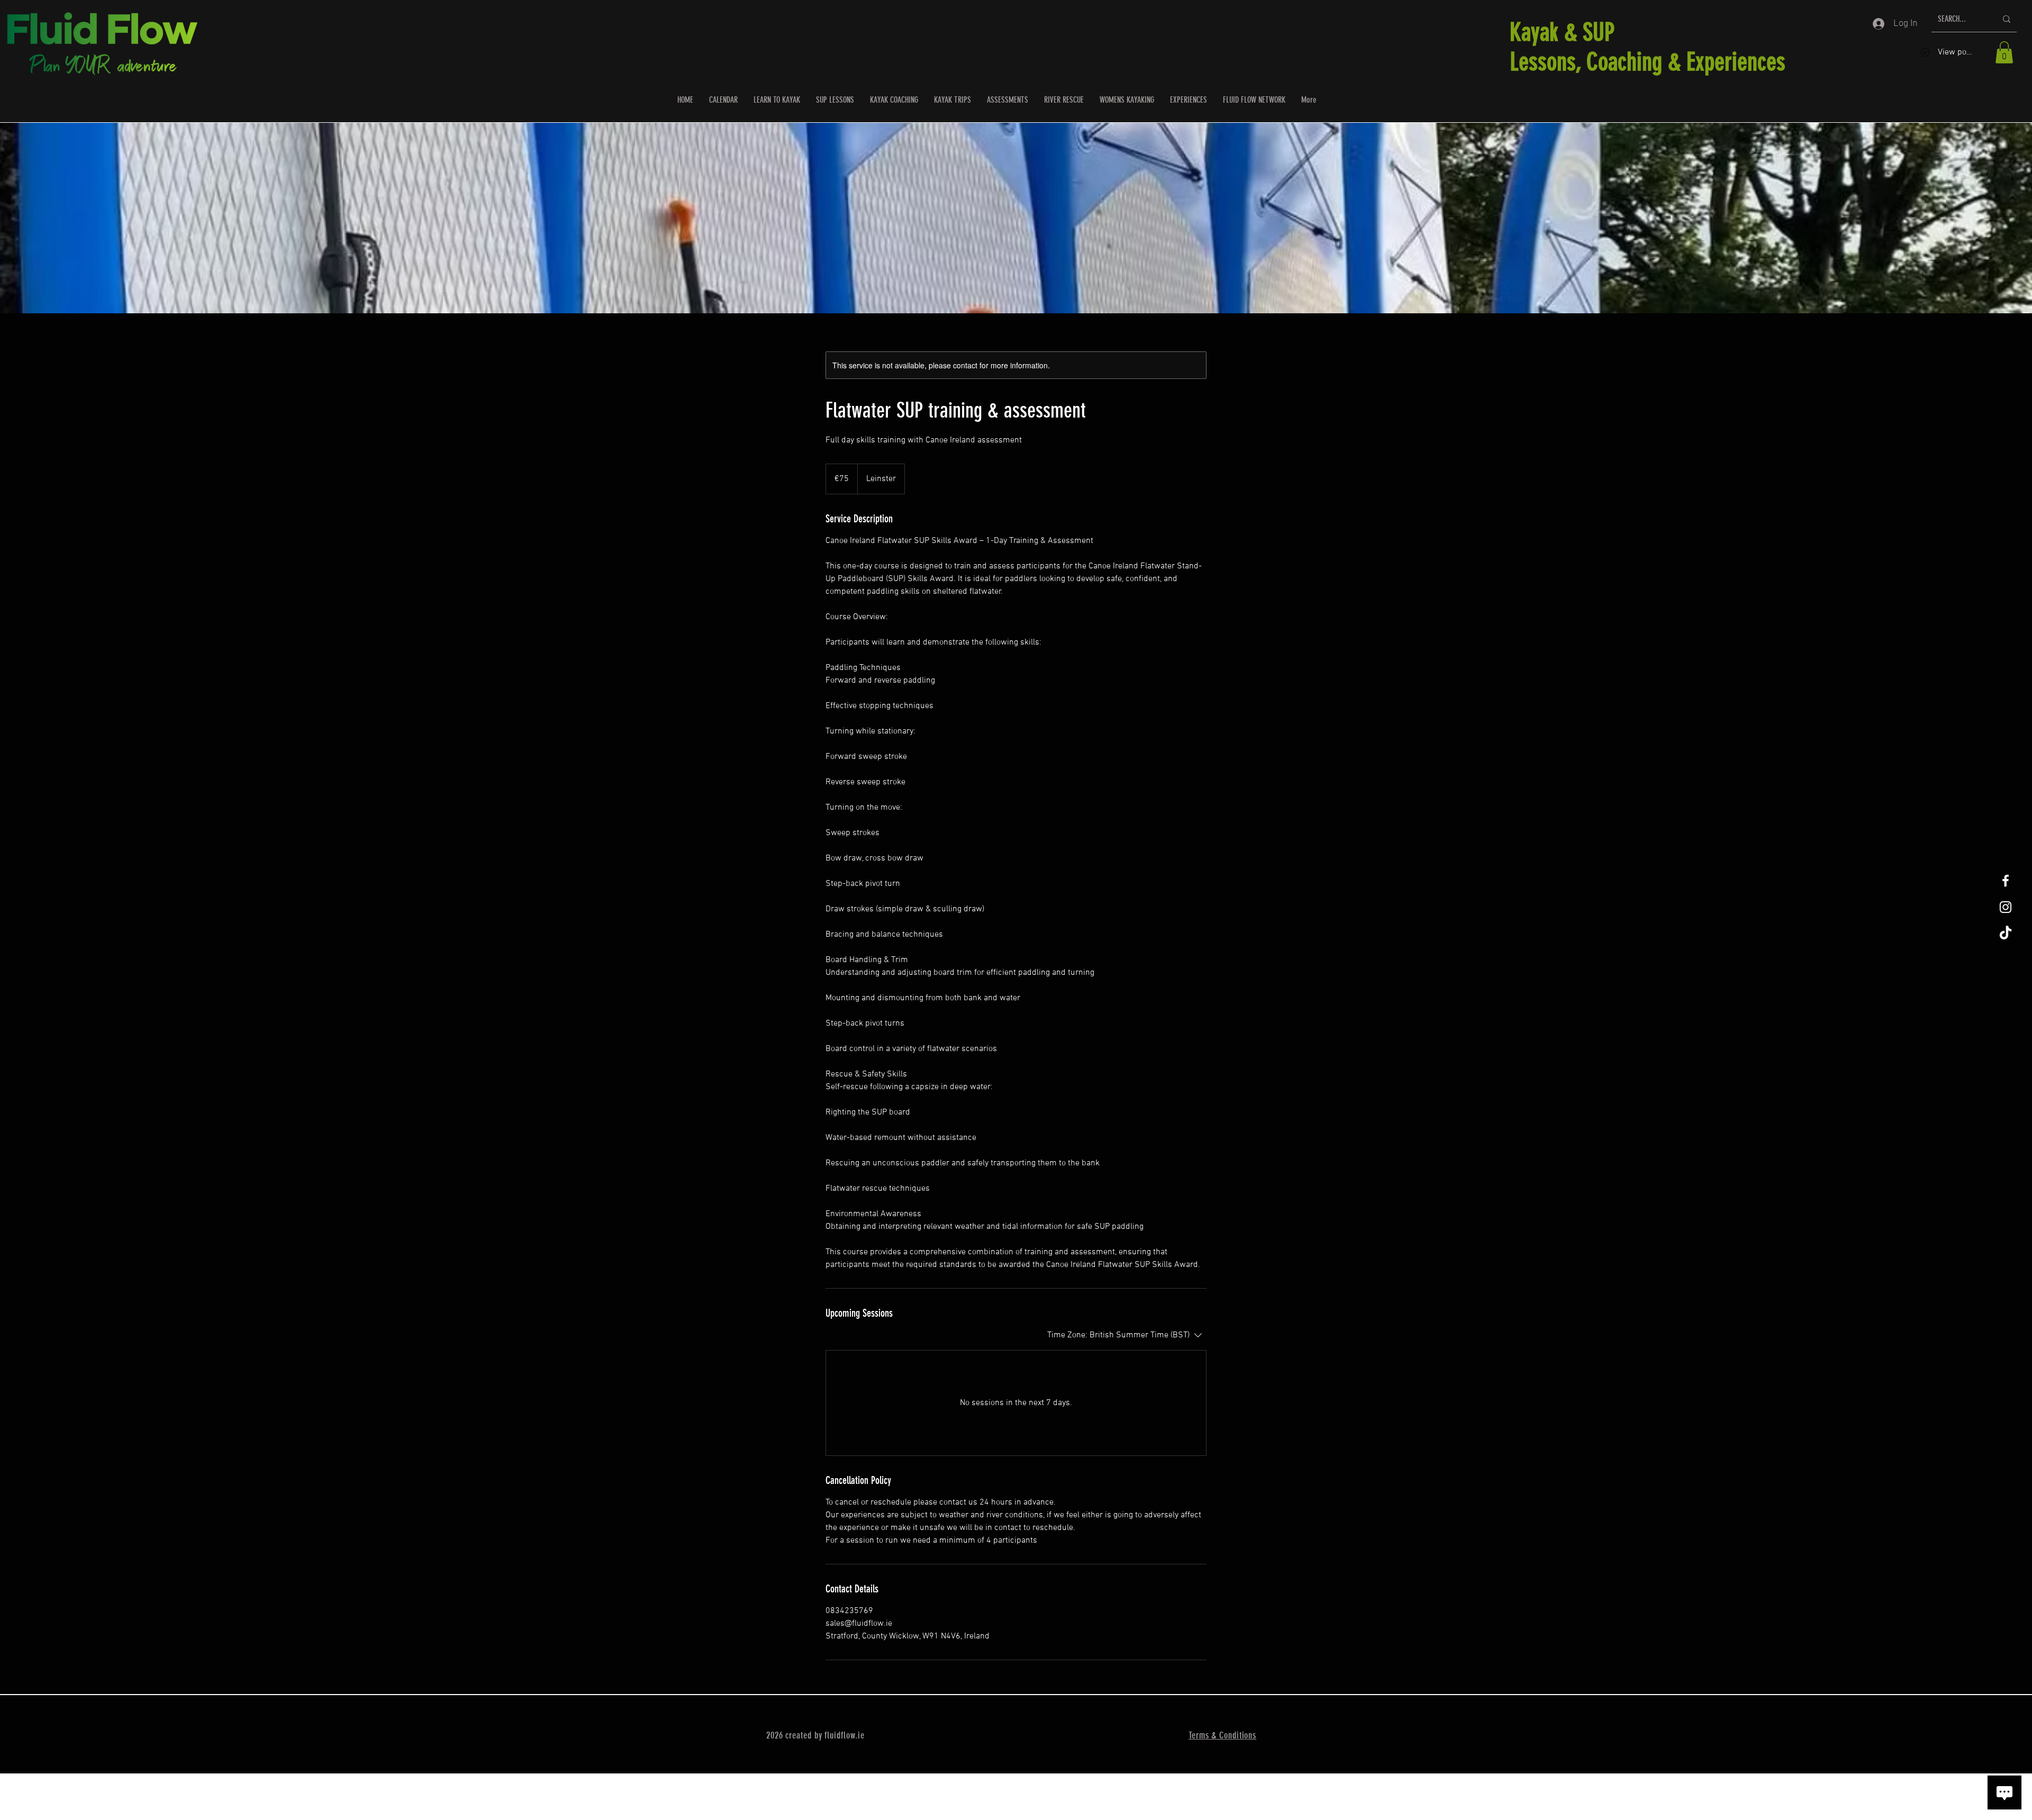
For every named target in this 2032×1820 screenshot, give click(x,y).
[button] (2004, 52)
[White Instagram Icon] (2006, 907)
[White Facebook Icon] (2006, 881)
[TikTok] (2006, 934)
